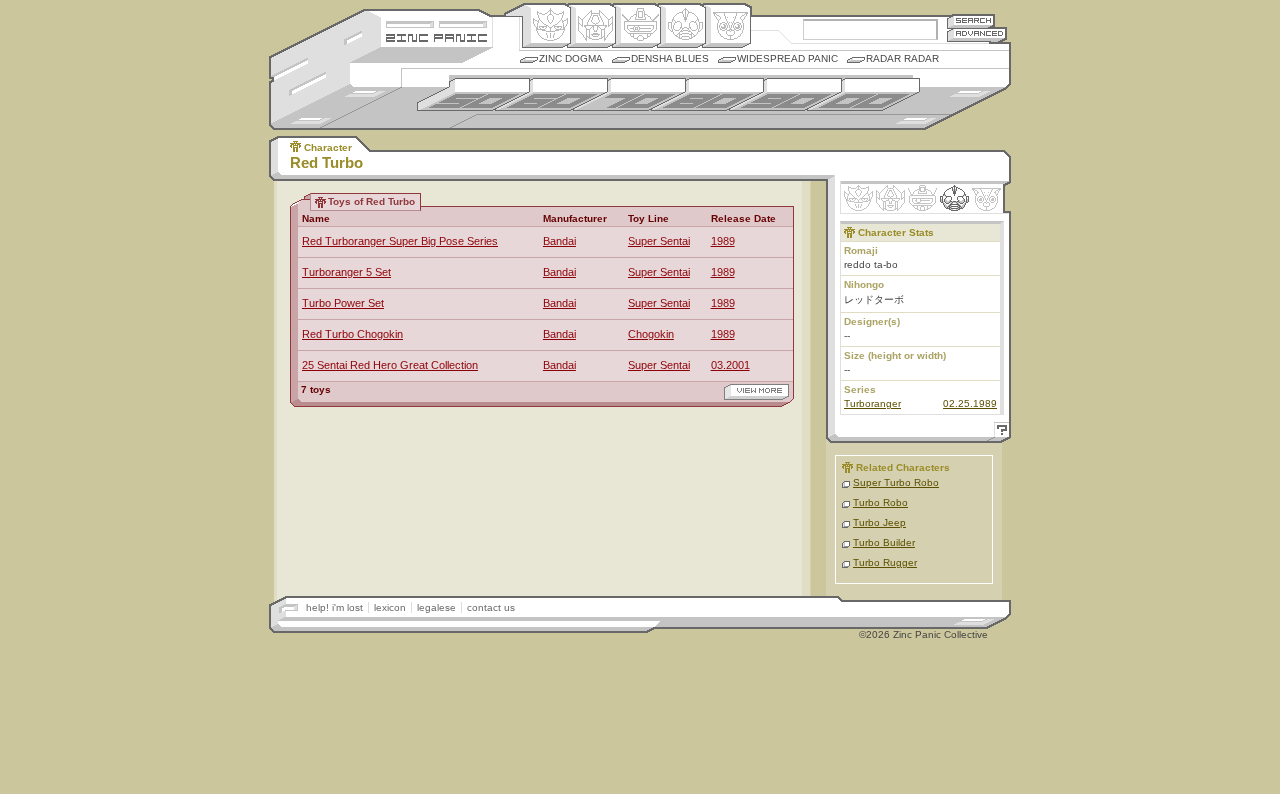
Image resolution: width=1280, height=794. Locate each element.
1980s (707, 94)
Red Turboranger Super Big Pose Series (400, 241)
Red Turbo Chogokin (352, 334)
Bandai (559, 241)
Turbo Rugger (885, 562)
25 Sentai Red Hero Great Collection (390, 365)
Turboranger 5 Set (346, 272)
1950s (473, 94)
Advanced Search (977, 34)
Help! (999, 432)
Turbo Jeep (879, 522)
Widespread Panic (787, 58)
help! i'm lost (334, 607)
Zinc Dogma (571, 58)
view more (756, 392)
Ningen (681, 26)
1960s (551, 94)
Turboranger (872, 403)
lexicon (390, 607)
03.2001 (730, 365)
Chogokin (651, 334)
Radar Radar (902, 58)
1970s (629, 94)
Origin (546, 26)
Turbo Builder (884, 542)
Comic (726, 26)
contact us (491, 607)
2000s (863, 94)
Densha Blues (670, 58)
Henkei (591, 26)
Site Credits (436, 22)
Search (971, 20)
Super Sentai (659, 241)
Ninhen (954, 198)
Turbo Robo (880, 502)
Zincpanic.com (436, 36)
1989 (723, 241)
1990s (785, 94)
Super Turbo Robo (896, 482)
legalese (436, 607)
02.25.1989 (970, 403)
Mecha (636, 26)
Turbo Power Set (343, 303)
